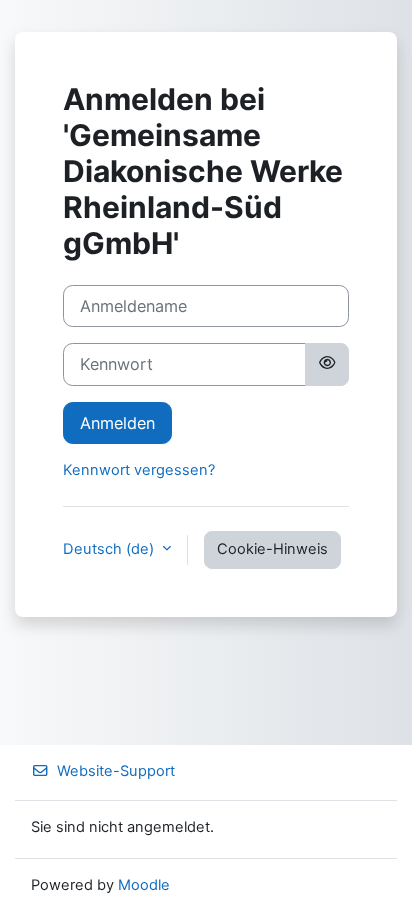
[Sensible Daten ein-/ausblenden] (327, 364)
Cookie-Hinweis (272, 549)
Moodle (144, 885)
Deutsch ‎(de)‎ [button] (110, 549)
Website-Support (116, 771)
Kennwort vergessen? (139, 470)
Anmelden (117, 423)
